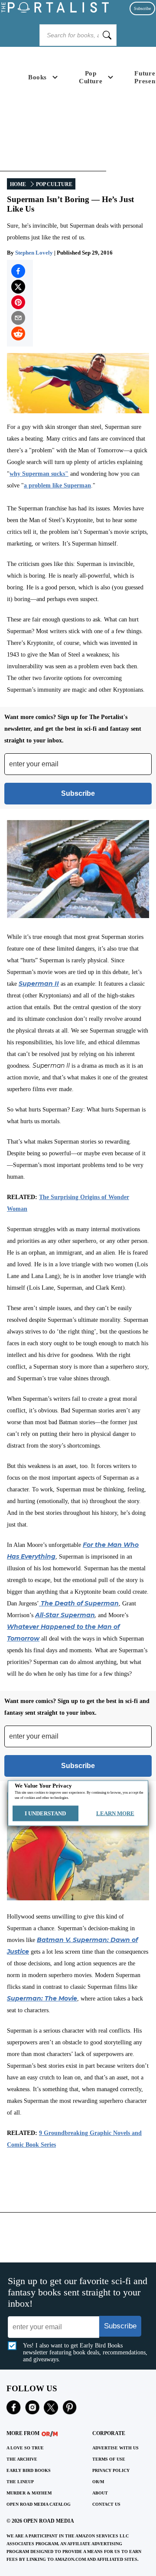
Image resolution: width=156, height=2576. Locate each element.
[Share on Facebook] (18, 271)
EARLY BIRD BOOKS (29, 2470)
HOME (18, 184)
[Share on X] (18, 287)
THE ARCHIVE (22, 2459)
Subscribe (142, 8)
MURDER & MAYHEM (29, 2493)
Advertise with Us (115, 2448)
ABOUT (100, 2493)
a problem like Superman (57, 485)
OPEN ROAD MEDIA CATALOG (39, 2504)
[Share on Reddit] (18, 333)
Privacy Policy (111, 2470)
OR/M (98, 2482)
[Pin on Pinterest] (18, 302)
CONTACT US (106, 2504)
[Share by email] (18, 318)
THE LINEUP (20, 2482)
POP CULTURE (54, 184)
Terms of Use (109, 2459)
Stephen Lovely (34, 253)
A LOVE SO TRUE (25, 2448)
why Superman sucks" (39, 474)
